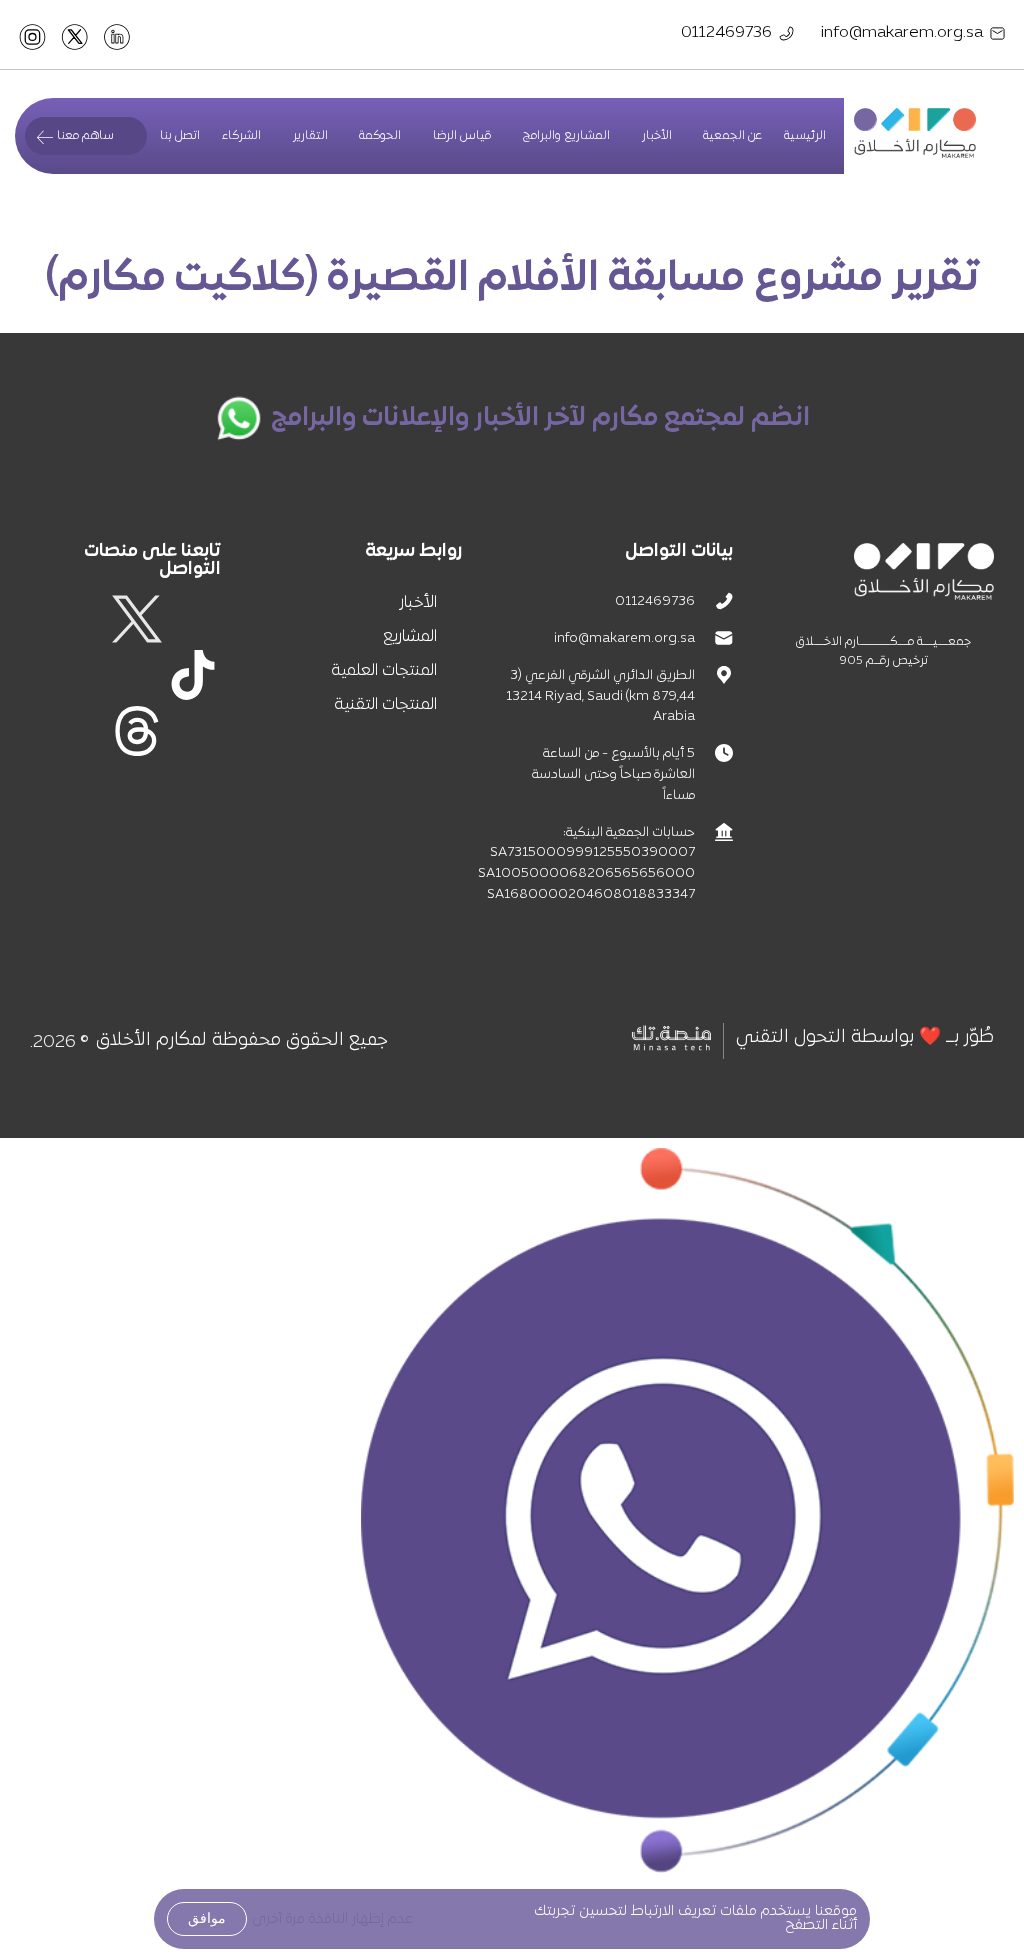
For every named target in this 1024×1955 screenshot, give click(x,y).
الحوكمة (380, 136)
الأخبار (657, 136)
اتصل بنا (180, 136)
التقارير (310, 136)
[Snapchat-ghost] (137, 675)
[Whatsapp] (193, 731)
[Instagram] (81, 619)
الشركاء (241, 136)
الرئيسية (805, 136)
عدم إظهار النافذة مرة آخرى (332, 1919)
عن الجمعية (732, 136)
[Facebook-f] (193, 619)
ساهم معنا (85, 136)
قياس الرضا (462, 136)
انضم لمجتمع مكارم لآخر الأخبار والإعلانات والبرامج (540, 418)
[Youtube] (81, 675)
